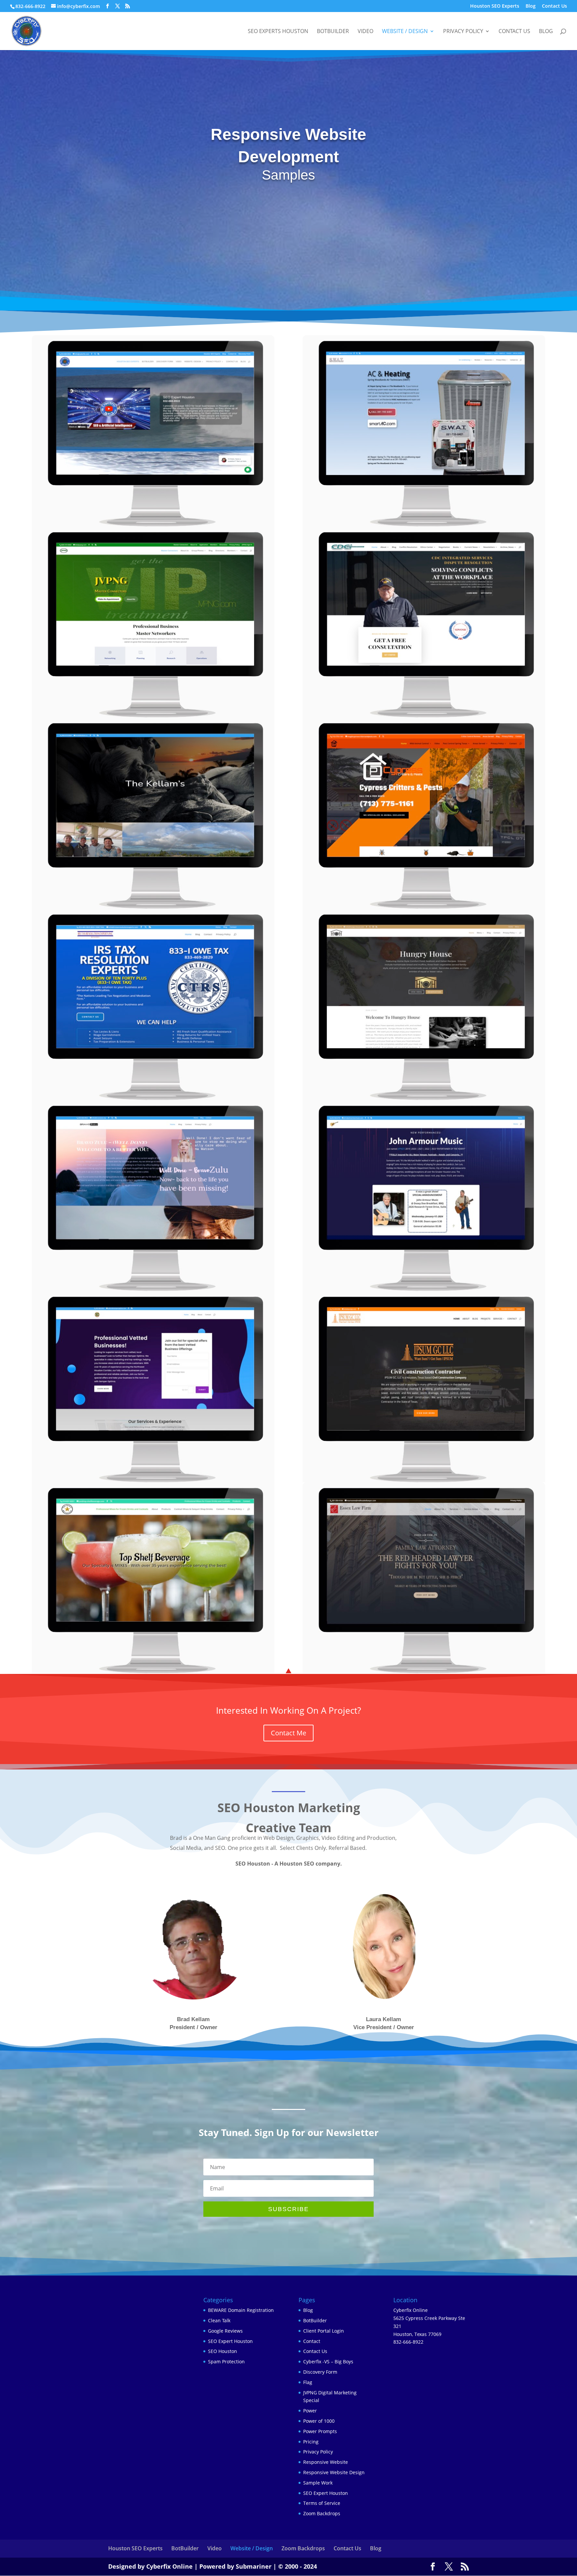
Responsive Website (326, 2462)
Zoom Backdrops (322, 2513)
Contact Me (288, 1733)
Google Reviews (225, 2331)
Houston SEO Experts (495, 6)
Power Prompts (320, 2431)
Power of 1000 (319, 2421)
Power (310, 2411)
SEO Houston (223, 2351)
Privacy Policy (463, 32)
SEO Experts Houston (278, 32)
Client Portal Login (324, 2331)
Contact (312, 2341)
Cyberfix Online (169, 2566)
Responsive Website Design (334, 2472)
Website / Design (405, 32)
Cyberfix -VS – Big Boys (328, 2362)
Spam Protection (226, 2362)
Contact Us (554, 6)
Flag (308, 2382)
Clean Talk (219, 2320)
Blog (531, 6)
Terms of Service (322, 2503)
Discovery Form (320, 2372)
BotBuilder (333, 32)
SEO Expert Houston (230, 2341)
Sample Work (318, 2483)
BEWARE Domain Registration (241, 2310)
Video (365, 32)
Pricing (311, 2442)
